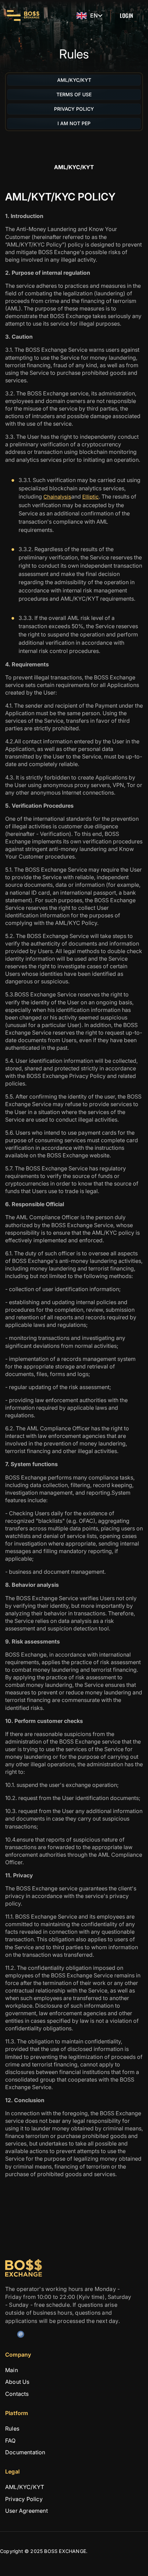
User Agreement (27, 2511)
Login (126, 15)
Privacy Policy (24, 2499)
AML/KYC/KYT (25, 2487)
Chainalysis (57, 497)
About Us (17, 2382)
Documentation (25, 2452)
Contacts (17, 2394)
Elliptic (91, 497)
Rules (12, 2428)
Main (12, 2370)
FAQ (10, 2440)
